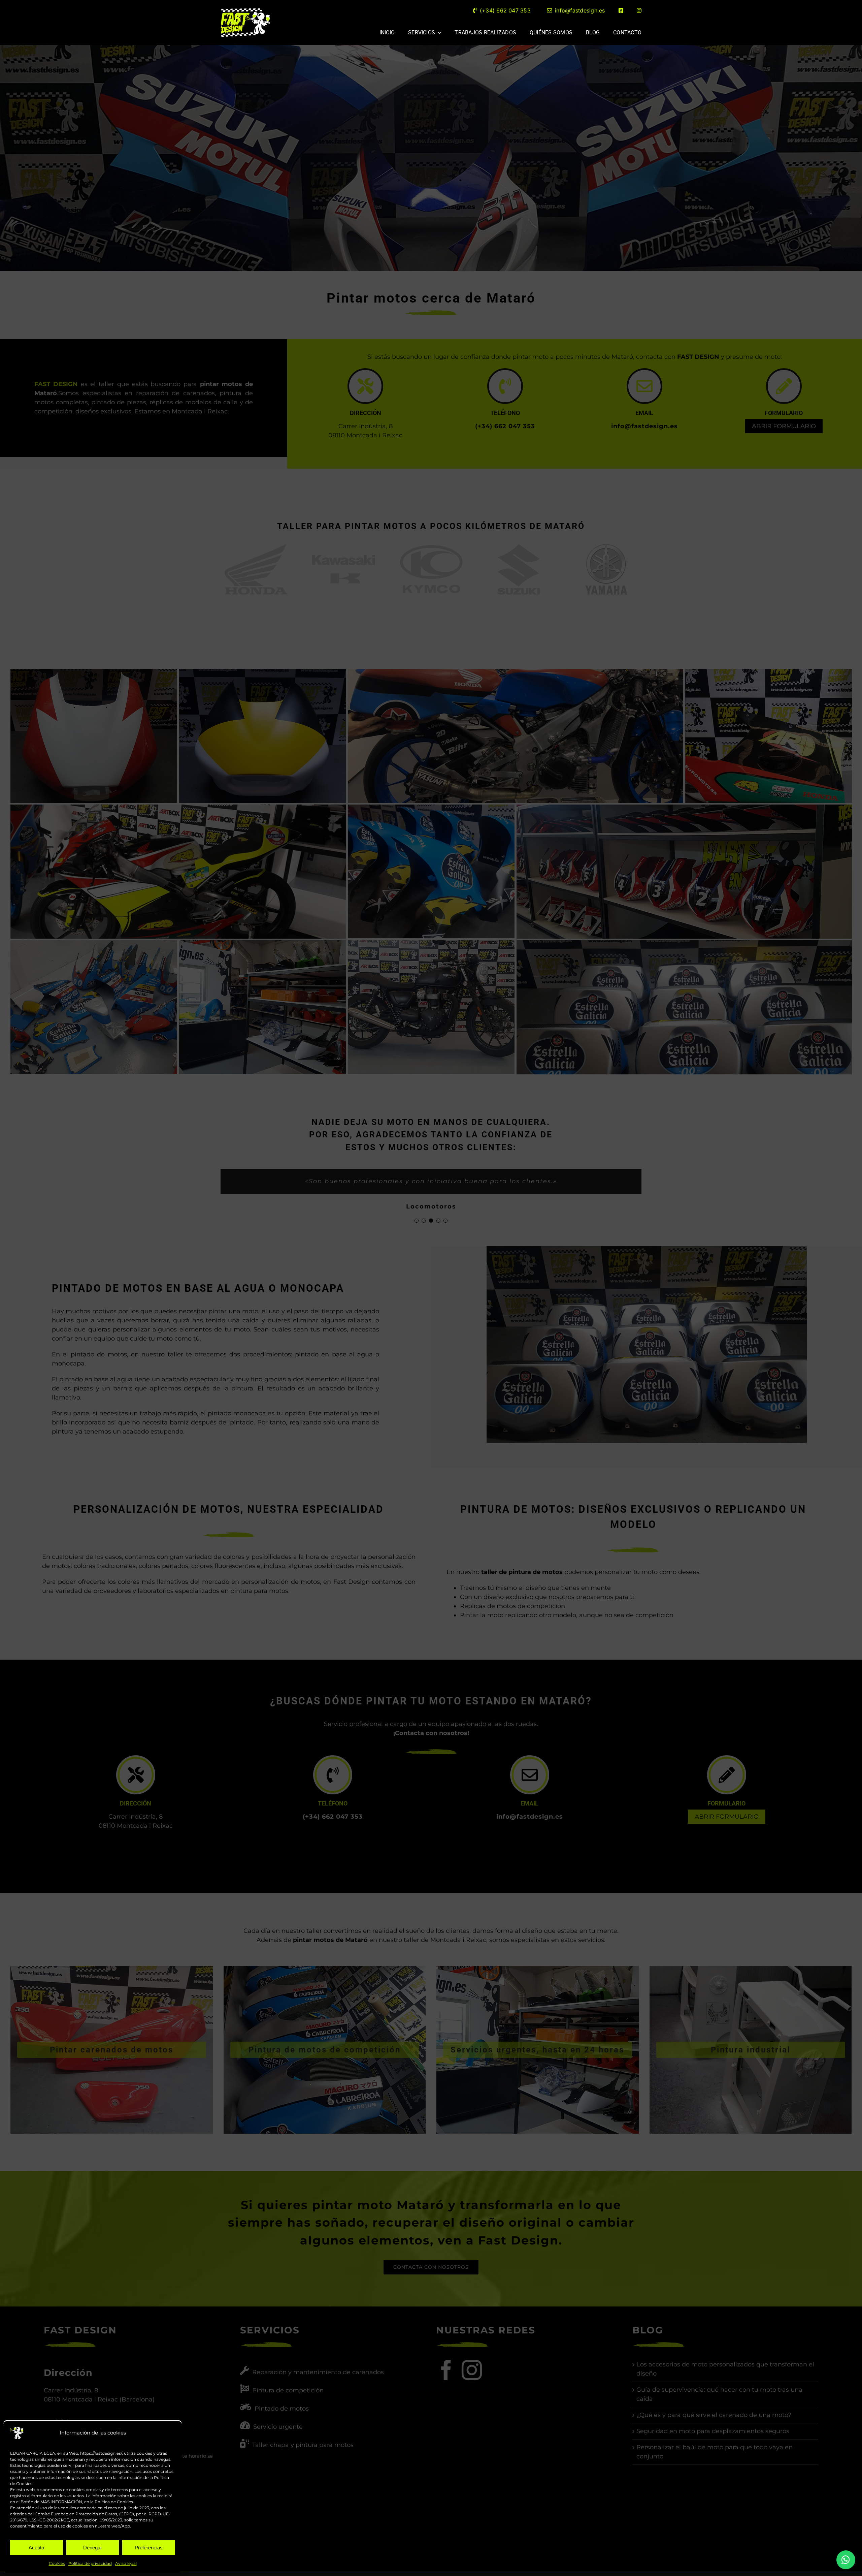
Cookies (57, 2563)
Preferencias (149, 2548)
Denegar (93, 2548)
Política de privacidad (90, 2563)
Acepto (36, 2548)
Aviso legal (126, 2563)
